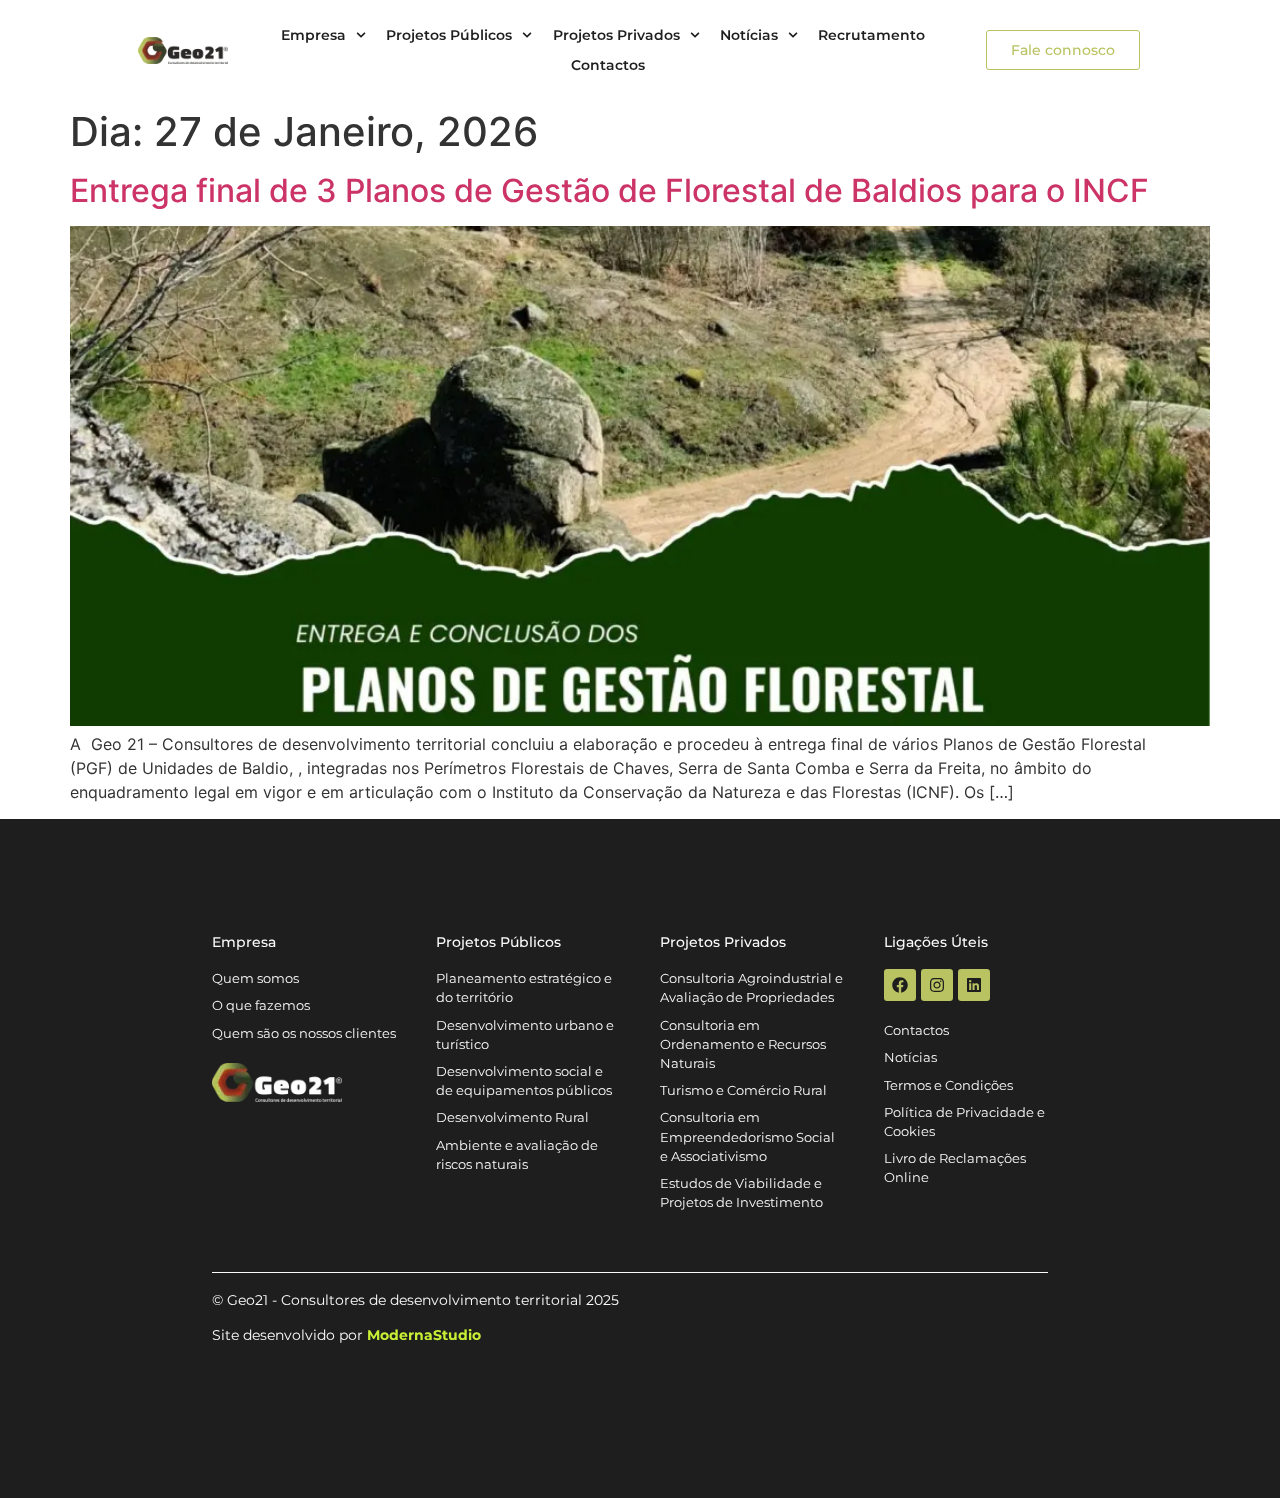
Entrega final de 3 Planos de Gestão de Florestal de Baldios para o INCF (609, 190)
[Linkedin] (974, 985)
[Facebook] (900, 985)
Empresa (313, 35)
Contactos (608, 65)
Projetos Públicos (449, 35)
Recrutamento (871, 35)
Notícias (749, 35)
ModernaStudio (424, 1335)
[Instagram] (937, 985)
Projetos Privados (616, 35)
